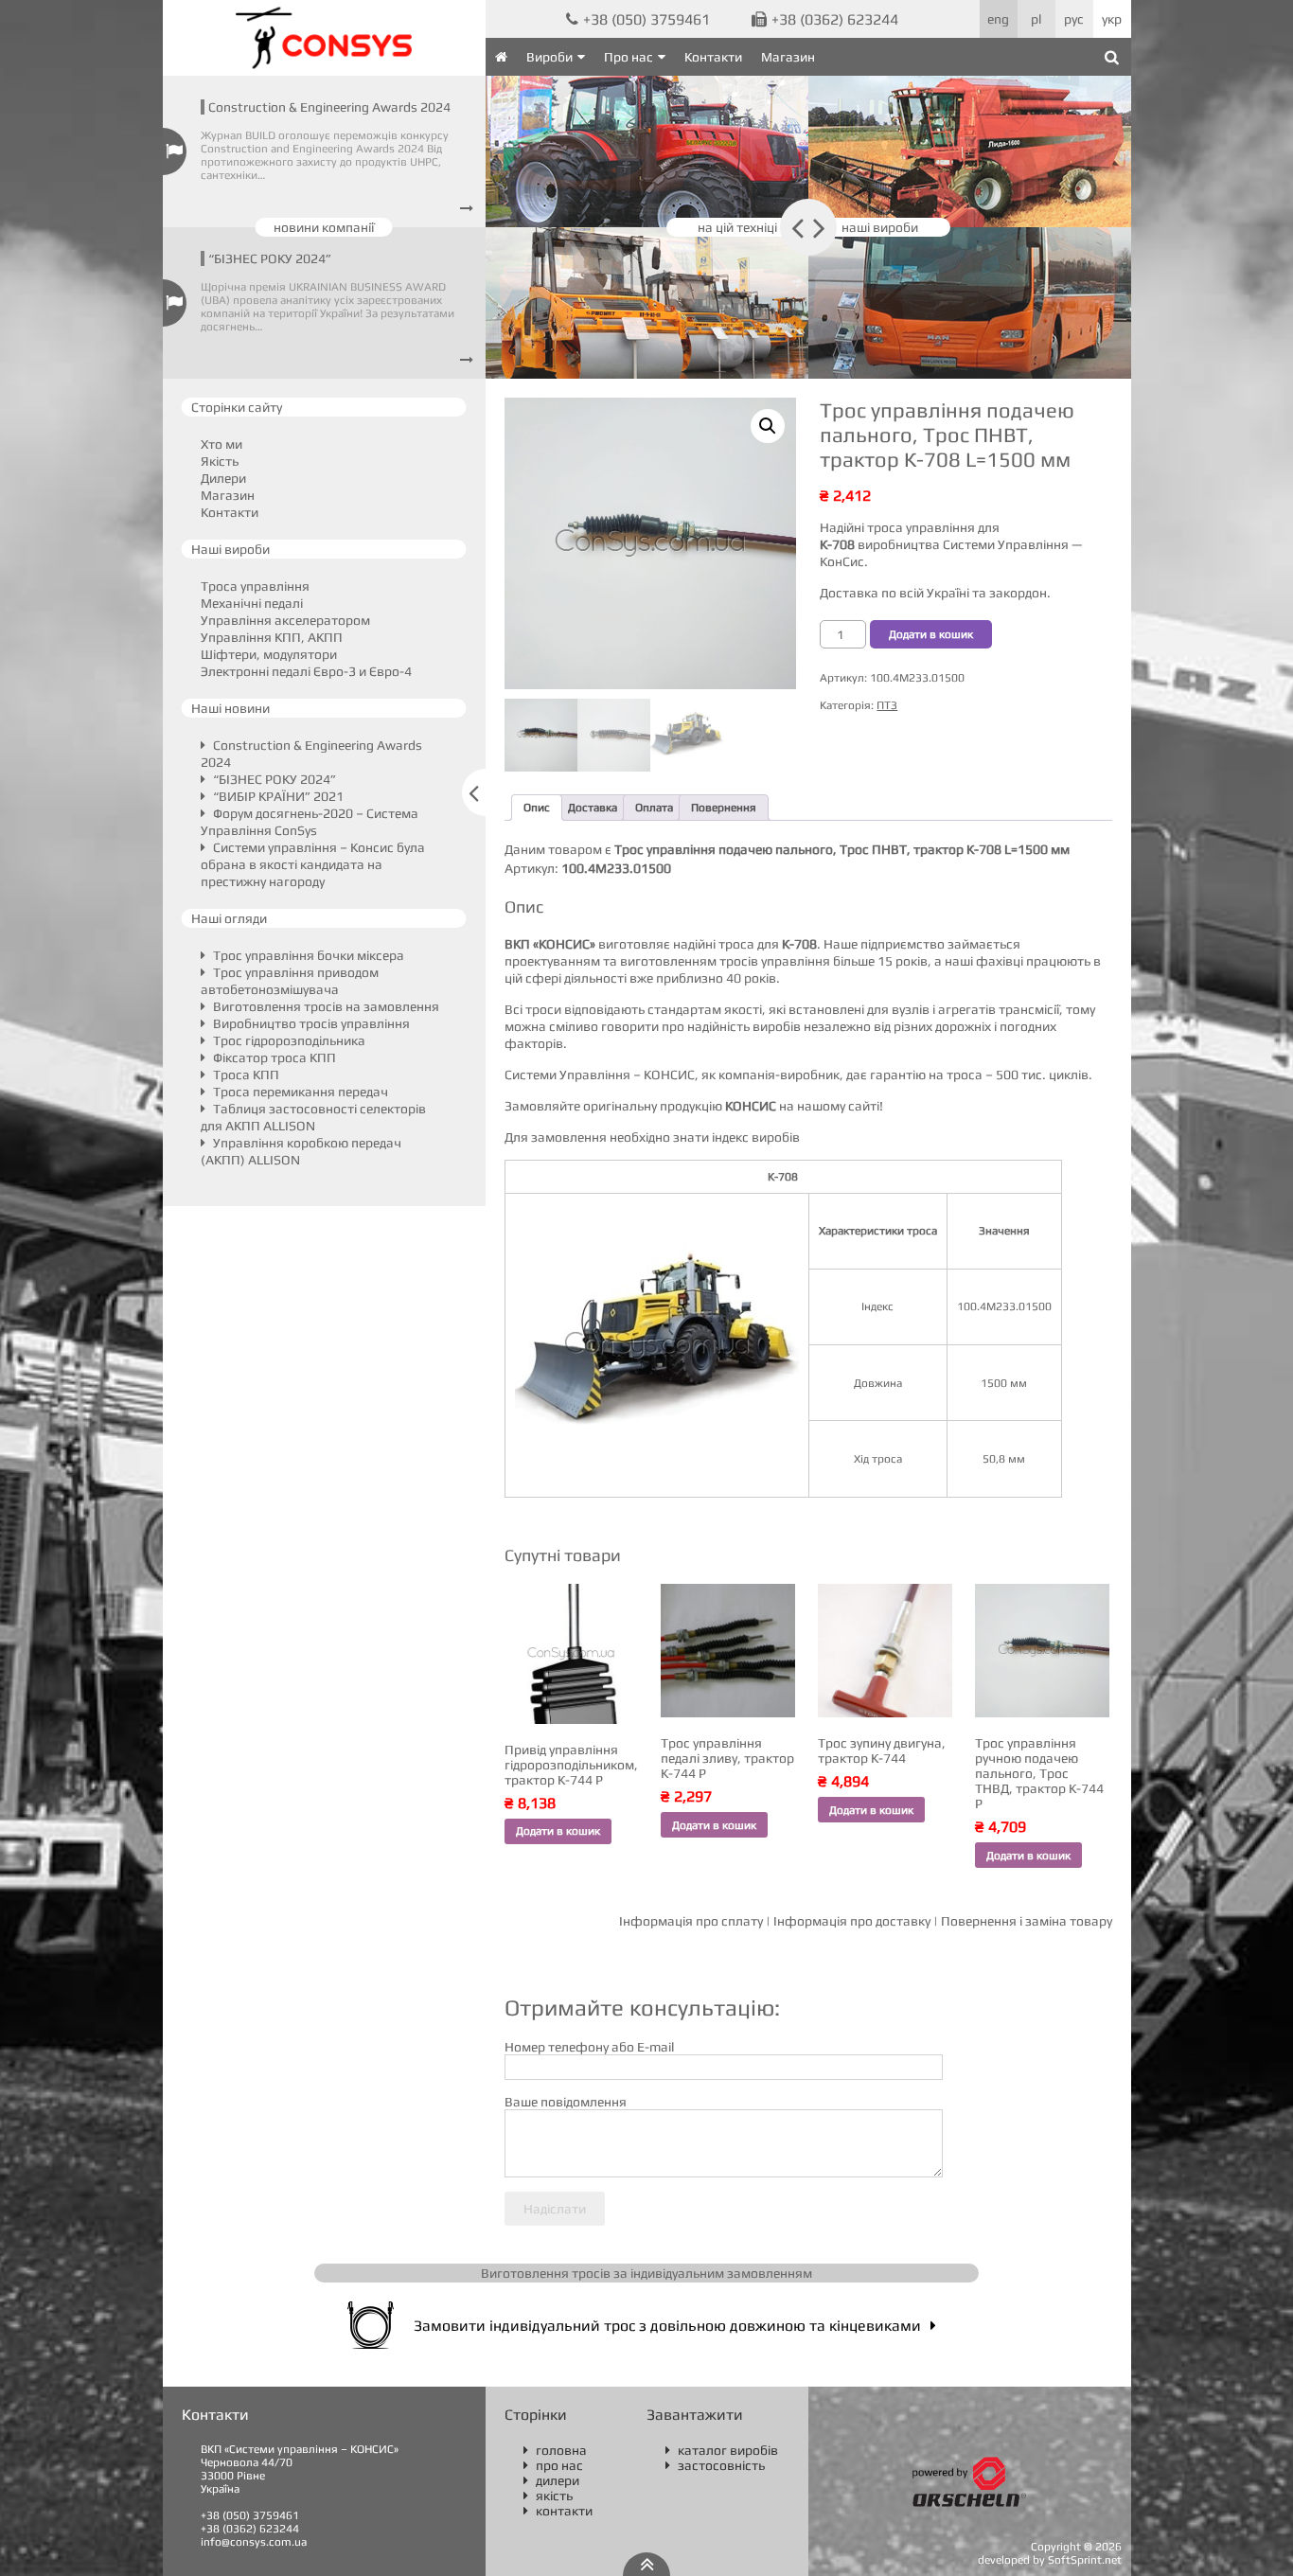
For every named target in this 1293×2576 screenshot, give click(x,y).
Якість (220, 461)
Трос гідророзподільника (288, 1040)
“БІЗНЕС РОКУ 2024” (270, 258)
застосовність (715, 2465)
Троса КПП (245, 1075)
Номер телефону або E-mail (589, 2047)
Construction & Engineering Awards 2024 (329, 107)
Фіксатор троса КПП (273, 1057)
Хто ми (221, 444)
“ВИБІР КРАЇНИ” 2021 (277, 796)
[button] (768, 426)
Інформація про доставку (852, 1921)
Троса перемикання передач (299, 1092)
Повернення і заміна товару (1027, 1921)
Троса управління (255, 586)
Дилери (223, 478)
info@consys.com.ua (254, 2542)
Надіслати (555, 2209)
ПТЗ (887, 705)
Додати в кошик (931, 634)
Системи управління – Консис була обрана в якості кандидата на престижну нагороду (313, 864)
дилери (551, 2480)
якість (548, 2496)
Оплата (654, 808)
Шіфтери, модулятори (269, 654)
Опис (537, 808)
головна (555, 2450)
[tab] (537, 808)
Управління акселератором (285, 620)
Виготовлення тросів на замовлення (325, 1006)
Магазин (788, 57)
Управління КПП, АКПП (272, 637)
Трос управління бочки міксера (307, 955)
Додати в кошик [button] (558, 1831)
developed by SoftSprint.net (1050, 2560)
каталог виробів (722, 2450)
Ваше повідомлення (566, 2102)
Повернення (724, 808)
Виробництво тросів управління (310, 1023)
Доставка (593, 808)
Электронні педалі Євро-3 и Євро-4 (306, 671)
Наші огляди (229, 918)
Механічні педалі (252, 603)
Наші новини (230, 708)
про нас (553, 2465)
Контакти (713, 57)
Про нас (629, 57)
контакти (558, 2511)
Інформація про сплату (691, 1921)
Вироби (549, 57)
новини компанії (324, 227)
